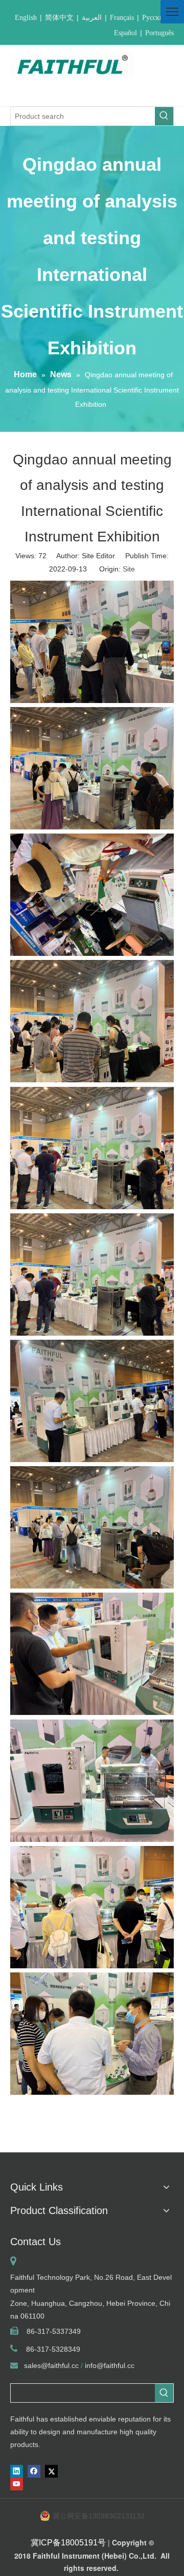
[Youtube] (17, 2484)
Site (129, 569)
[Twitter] (51, 2471)
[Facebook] (34, 2471)
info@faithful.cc (110, 2365)
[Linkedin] (17, 2471)
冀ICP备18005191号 (68, 2543)
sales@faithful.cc (51, 2365)
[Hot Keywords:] (164, 116)
